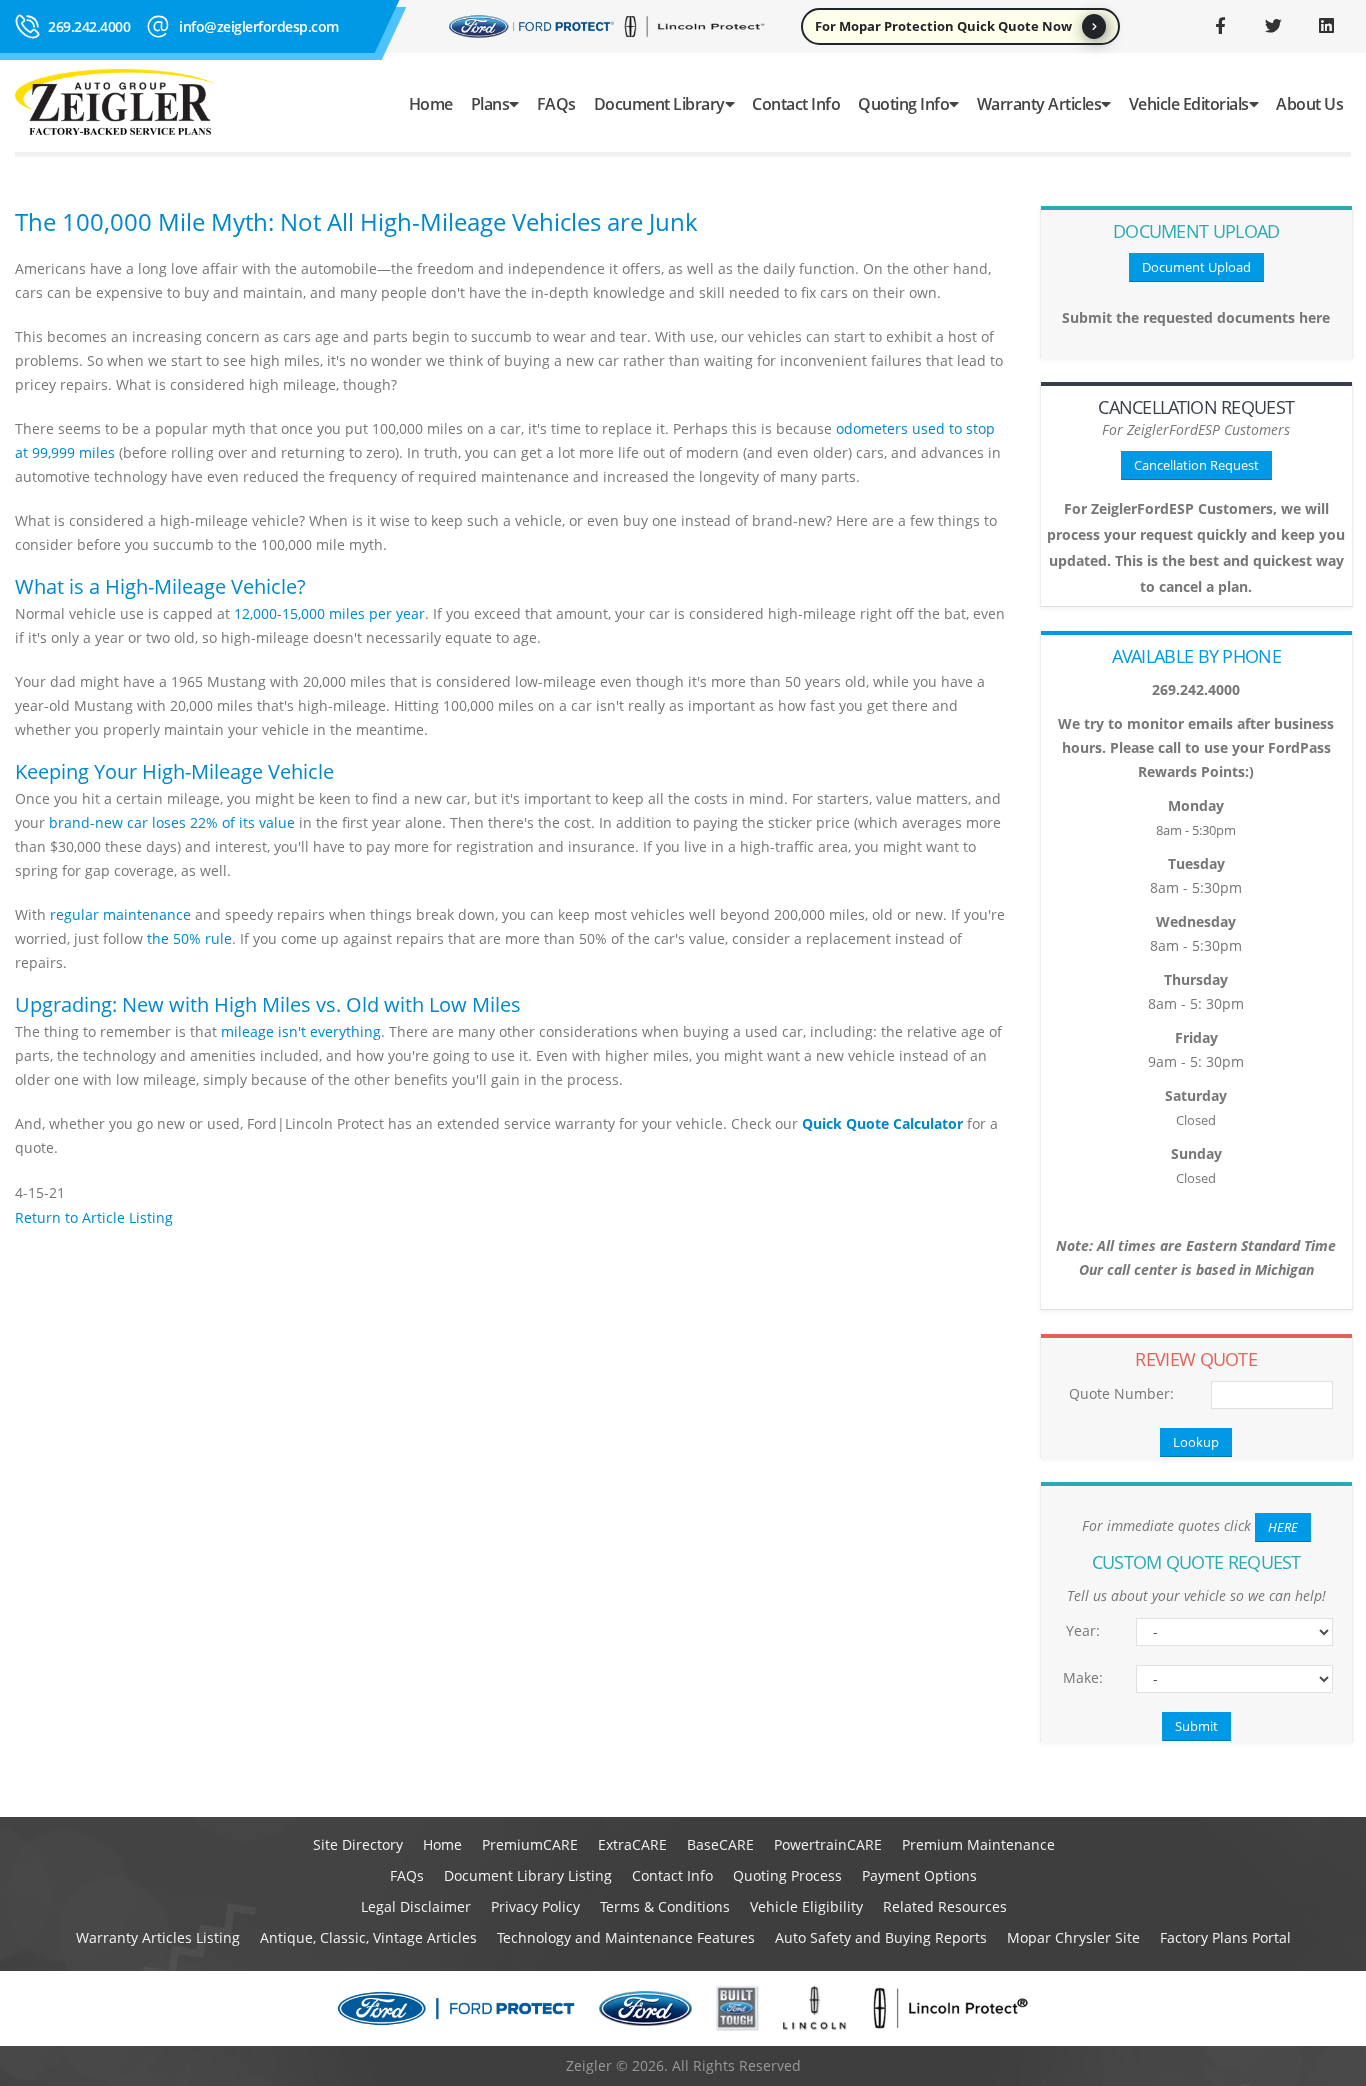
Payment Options (919, 1875)
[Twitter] (1273, 26)
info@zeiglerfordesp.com (259, 26)
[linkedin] (1326, 26)
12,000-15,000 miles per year (329, 613)
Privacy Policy (535, 1906)
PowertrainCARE (828, 1844)
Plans (490, 104)
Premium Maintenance (978, 1844)
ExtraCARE (632, 1844)
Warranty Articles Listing (158, 1937)
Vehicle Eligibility (806, 1906)
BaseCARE (720, 1844)
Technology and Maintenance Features (626, 1937)
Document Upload (1196, 267)
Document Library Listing (528, 1875)
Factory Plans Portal (1225, 1937)
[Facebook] (1220, 26)
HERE (1283, 1527)
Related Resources (945, 1906)
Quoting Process (787, 1875)
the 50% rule (189, 938)
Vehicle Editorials (1189, 104)
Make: (1083, 1677)
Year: (1083, 1630)
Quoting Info (903, 104)
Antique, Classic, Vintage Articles (368, 1937)
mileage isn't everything (301, 1031)
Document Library (659, 104)
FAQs (556, 104)
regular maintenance (120, 914)
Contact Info (796, 104)
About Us (1309, 104)
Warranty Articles (1039, 104)
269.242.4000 (89, 26)
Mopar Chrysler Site (1073, 1937)
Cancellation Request (1196, 465)
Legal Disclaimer (416, 1906)
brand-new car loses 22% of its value (172, 822)
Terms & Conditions (665, 1906)
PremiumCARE (530, 1844)
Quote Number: (1121, 1393)
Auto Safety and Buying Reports (881, 1937)
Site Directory (358, 1844)
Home (431, 104)
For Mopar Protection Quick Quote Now (943, 26)
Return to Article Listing (94, 1217)
